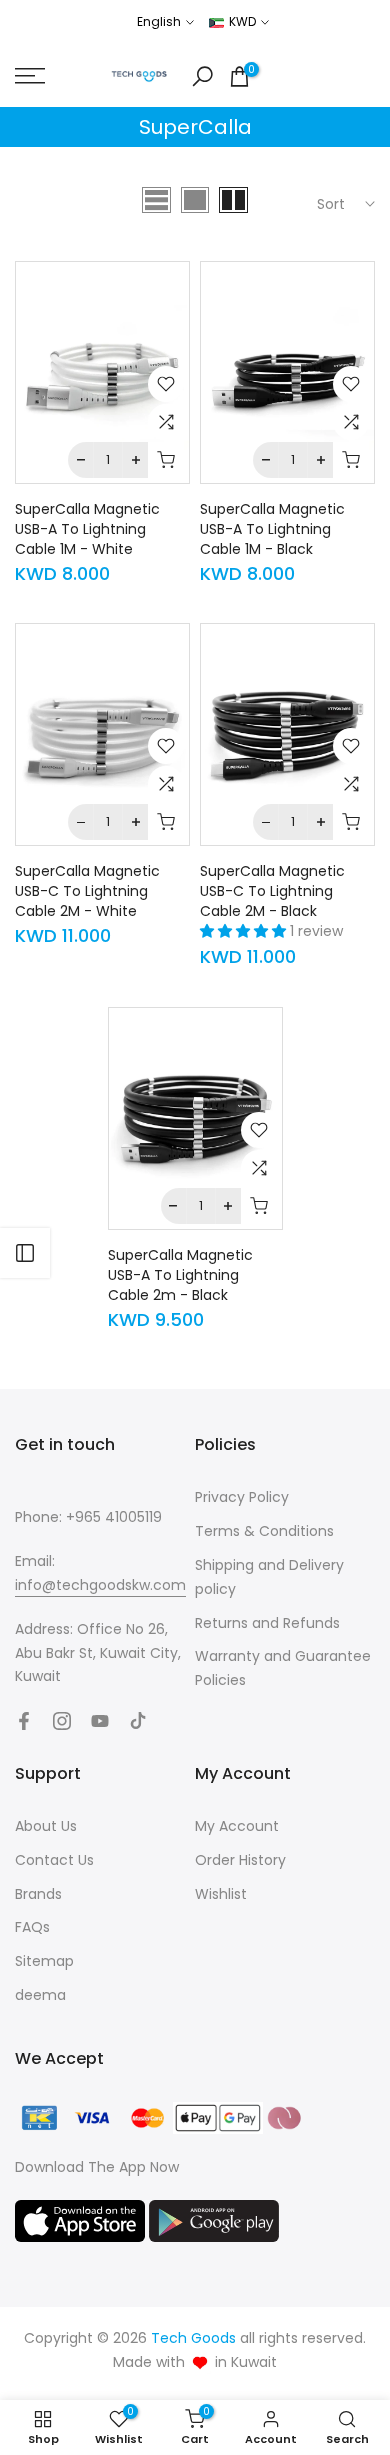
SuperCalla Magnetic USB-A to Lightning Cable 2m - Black (180, 1275)
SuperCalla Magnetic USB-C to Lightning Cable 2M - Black (272, 891)
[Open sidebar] (25, 1253)
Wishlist (221, 1894)
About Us (46, 1826)
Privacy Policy (242, 1497)
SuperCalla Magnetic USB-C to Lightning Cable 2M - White (87, 891)
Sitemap (44, 1961)
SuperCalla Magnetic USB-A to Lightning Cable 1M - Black (272, 529)
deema (40, 1995)
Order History (240, 1860)
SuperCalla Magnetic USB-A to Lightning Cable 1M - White (87, 529)
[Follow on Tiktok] (138, 1721)
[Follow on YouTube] (100, 1721)
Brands (38, 1894)
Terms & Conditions (264, 1531)
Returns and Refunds (267, 1623)
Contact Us (54, 1860)
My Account (237, 1826)
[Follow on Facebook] (24, 1721)
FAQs (32, 1927)
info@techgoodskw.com (100, 1585)
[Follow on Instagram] (62, 1721)
